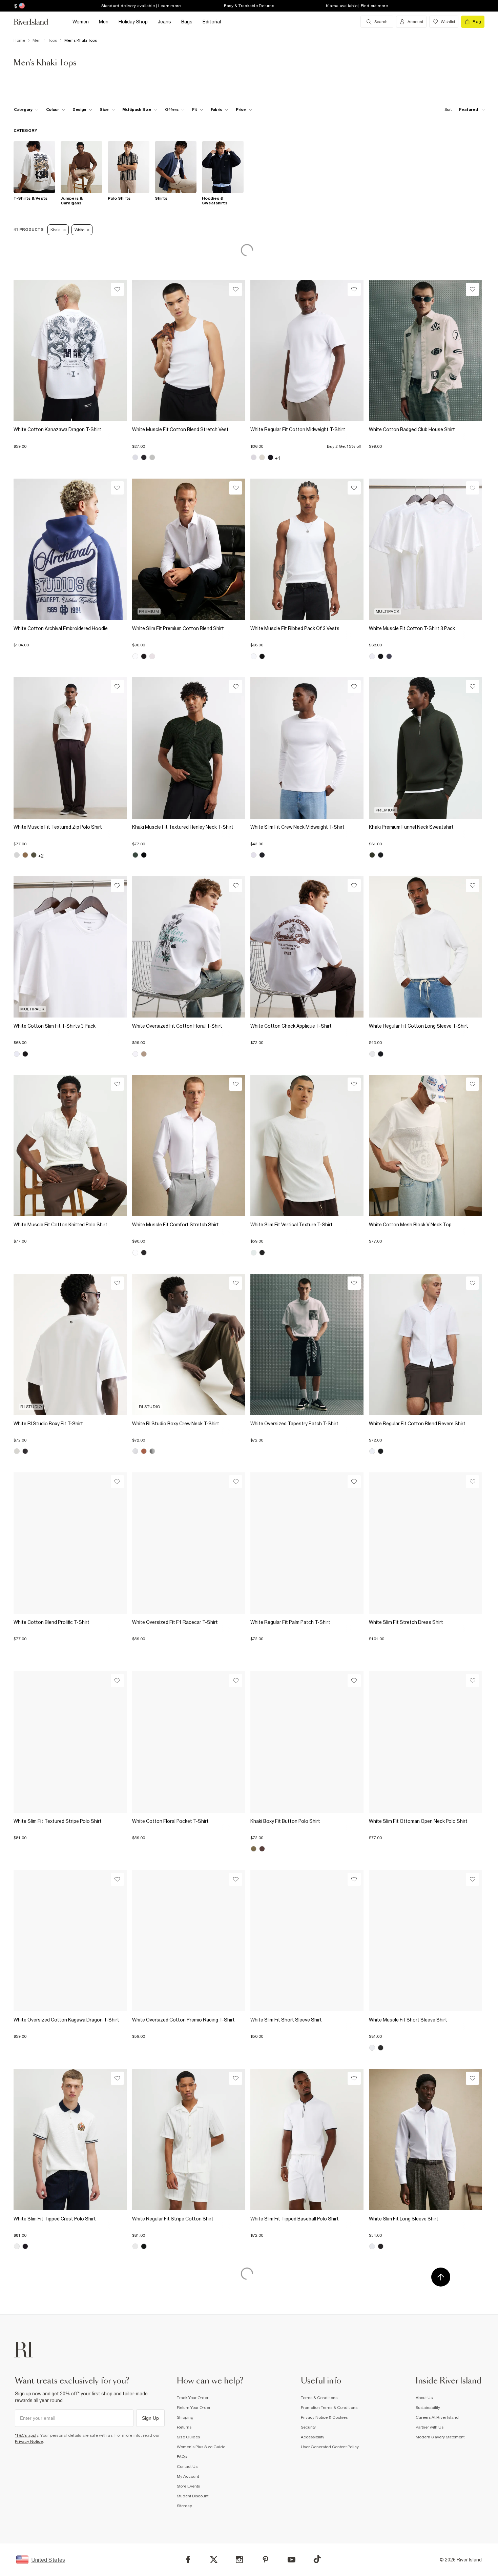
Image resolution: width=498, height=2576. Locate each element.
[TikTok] (317, 2559)
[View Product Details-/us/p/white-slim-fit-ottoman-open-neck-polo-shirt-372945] (426, 1742)
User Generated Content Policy (330, 2447)
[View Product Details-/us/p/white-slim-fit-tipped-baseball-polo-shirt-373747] (307, 2140)
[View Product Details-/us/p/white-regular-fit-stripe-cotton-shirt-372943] (189, 2140)
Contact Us (187, 2467)
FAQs (182, 2457)
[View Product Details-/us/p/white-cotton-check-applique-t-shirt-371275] (307, 947)
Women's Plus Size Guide (201, 2447)
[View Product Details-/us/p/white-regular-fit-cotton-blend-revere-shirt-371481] (426, 1344)
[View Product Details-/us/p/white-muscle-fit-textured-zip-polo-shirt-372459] (70, 748)
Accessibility (313, 2437)
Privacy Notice (29, 2441)
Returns (184, 2427)
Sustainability (428, 2408)
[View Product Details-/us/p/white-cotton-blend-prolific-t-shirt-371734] (70, 1543)
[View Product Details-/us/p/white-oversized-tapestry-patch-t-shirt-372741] (307, 1344)
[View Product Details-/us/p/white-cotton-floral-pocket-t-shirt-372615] (189, 1742)
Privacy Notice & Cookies (324, 2417)
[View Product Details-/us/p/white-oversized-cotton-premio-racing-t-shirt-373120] (189, 1941)
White (80, 230)
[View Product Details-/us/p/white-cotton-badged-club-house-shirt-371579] (426, 351)
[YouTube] (292, 2560)
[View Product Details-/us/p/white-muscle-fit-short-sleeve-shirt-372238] (426, 1941)
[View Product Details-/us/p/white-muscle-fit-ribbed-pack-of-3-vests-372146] (307, 549)
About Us (424, 2398)
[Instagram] (239, 2560)
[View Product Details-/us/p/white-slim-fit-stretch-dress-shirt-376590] (426, 1543)
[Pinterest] (265, 2560)
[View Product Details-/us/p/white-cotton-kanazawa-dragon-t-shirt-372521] (70, 351)
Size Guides (188, 2437)
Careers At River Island (437, 2417)
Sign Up (150, 2418)
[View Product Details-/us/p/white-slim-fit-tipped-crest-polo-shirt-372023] (70, 2140)
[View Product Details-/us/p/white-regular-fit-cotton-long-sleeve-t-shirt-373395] (426, 947)
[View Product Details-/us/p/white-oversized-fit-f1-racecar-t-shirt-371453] (189, 1543)
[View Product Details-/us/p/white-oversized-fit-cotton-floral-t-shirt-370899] (189, 947)
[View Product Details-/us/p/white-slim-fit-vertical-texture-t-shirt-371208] (307, 1145)
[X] (214, 2560)
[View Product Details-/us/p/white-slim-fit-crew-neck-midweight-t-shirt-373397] (307, 748)
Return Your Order (194, 2408)
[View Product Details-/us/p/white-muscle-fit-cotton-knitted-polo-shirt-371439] (70, 1145)
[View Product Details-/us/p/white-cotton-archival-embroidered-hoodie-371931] (70, 549)
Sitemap (184, 2506)
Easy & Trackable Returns (249, 6)
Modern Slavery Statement (440, 2437)
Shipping (185, 2417)
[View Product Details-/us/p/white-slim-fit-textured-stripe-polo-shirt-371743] (70, 1742)
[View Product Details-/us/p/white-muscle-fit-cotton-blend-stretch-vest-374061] (189, 351)
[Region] (21, 6)
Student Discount (193, 2496)
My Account (188, 2476)
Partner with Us (430, 2427)
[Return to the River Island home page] (36, 22)
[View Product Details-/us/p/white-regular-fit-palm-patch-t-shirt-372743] (307, 1543)
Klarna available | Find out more (357, 6)
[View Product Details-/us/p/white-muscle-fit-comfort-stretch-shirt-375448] (189, 1145)
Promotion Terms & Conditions (329, 2408)
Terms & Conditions (319, 2398)
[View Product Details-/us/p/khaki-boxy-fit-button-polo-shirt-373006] (307, 1742)
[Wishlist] (117, 289)
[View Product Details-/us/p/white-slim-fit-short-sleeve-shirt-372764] (307, 1941)
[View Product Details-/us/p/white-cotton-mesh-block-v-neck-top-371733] (426, 1145)
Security (308, 2427)
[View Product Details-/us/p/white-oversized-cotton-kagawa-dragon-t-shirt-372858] (70, 1941)
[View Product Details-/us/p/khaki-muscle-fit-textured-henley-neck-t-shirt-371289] (189, 748)
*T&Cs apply (27, 2435)
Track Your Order (193, 2398)
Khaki (56, 230)
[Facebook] (188, 2560)
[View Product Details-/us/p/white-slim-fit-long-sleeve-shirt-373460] (426, 2140)
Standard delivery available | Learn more (141, 6)
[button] (70, 443)
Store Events (188, 2486)
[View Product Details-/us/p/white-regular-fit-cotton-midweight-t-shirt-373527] (307, 351)
